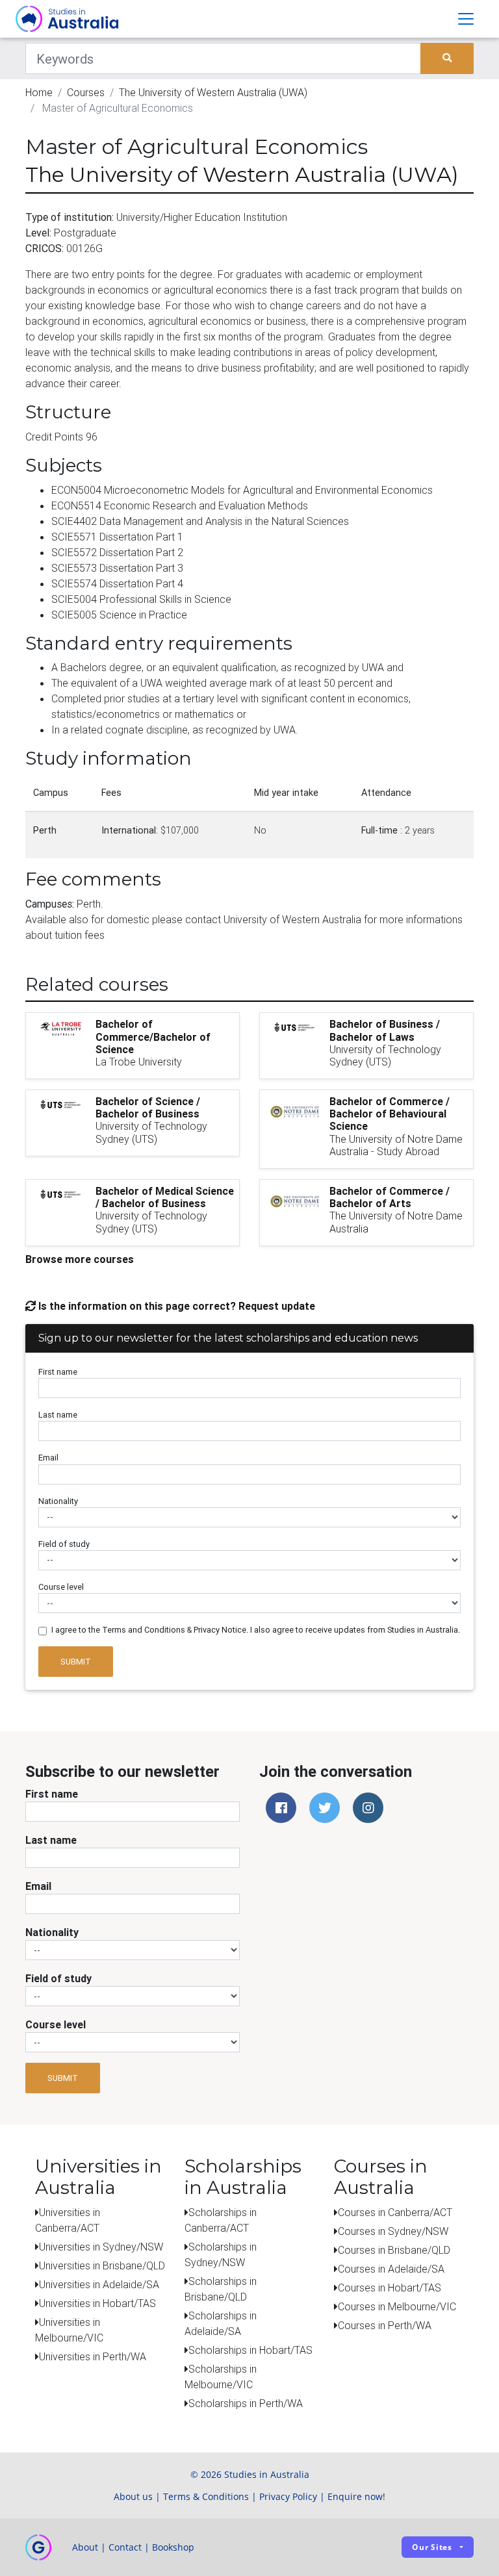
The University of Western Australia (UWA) (213, 92)
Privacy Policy (288, 2496)
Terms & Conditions (206, 2496)
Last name (58, 1415)
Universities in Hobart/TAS (97, 2303)
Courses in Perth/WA (385, 2325)
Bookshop (173, 2547)
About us (133, 2496)
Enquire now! (356, 2496)
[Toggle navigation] (466, 19)
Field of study (64, 1544)
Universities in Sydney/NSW (101, 2247)
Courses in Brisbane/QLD (394, 2250)
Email (48, 1458)
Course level (61, 1587)
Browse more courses (80, 1259)
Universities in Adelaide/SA (99, 2284)
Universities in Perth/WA (93, 2356)
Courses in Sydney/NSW (393, 2231)
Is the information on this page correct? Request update (175, 1306)
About (85, 2547)
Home (39, 92)
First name (58, 1372)
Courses (86, 92)
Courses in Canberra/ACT (395, 2212)
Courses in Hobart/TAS (390, 2288)
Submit (76, 1662)
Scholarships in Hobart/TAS (250, 2350)
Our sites (432, 2547)
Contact (125, 2547)
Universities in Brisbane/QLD (102, 2265)
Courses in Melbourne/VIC (397, 2306)
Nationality (58, 1501)
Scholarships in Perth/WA (246, 2403)
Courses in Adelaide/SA (391, 2269)
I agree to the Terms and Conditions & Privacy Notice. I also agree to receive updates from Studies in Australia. (256, 1630)
